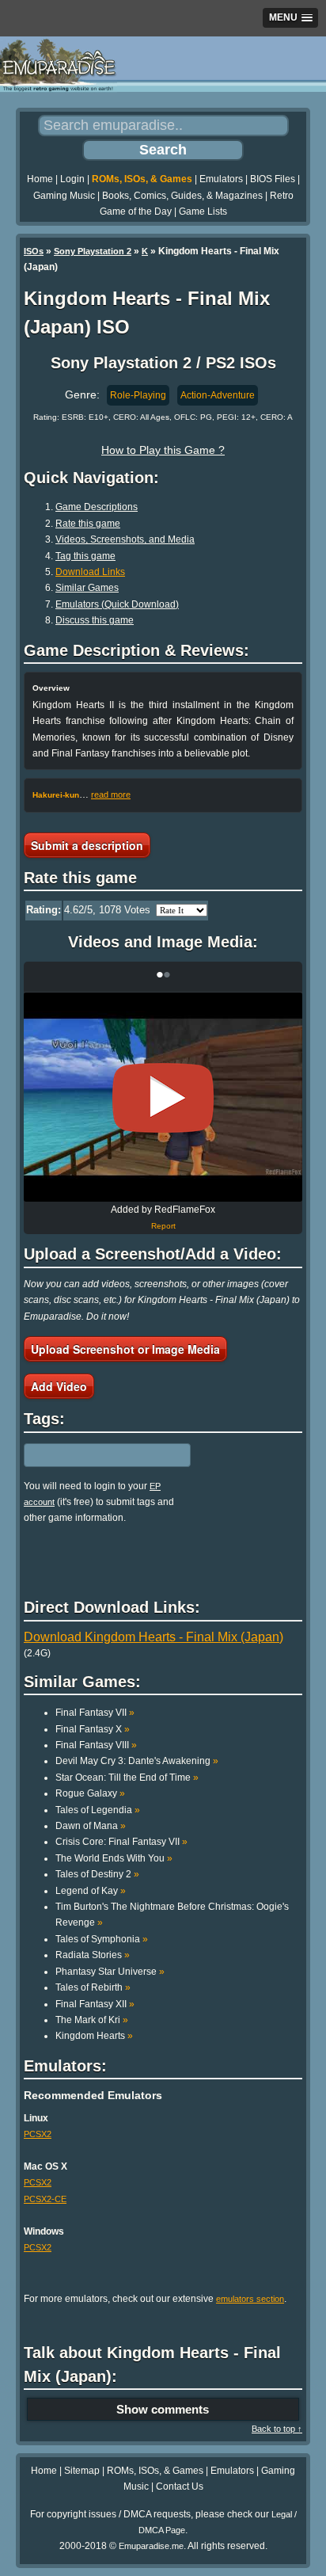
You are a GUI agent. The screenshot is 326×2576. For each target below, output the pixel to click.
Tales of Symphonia (102, 1939)
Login (72, 179)
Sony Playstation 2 (93, 251)
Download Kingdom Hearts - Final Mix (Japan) (154, 1637)
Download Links (90, 572)
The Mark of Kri (92, 2020)
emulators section (250, 2299)
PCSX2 (38, 2134)
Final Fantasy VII (95, 1713)
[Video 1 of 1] (163, 1098)
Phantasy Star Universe (110, 1972)
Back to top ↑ (277, 2429)
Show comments (163, 2409)
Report (163, 1226)
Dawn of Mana (91, 1826)
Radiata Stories (93, 1955)
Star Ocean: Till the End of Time (127, 1778)
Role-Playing (138, 395)
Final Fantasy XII (95, 2004)
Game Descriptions (97, 507)
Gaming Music (64, 196)
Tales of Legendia (98, 1810)
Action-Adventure (218, 395)
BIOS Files (273, 179)
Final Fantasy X (93, 1729)
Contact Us (180, 2486)
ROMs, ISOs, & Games (142, 179)
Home (40, 179)
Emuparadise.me (151, 2546)
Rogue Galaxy (90, 1793)
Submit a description (87, 845)
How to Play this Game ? (163, 450)
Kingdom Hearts (94, 2036)
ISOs (34, 251)
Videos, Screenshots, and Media (125, 539)
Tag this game (85, 556)
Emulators (221, 179)
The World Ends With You (114, 1858)
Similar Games (87, 588)
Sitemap (82, 2471)
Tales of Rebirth (93, 1987)
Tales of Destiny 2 (97, 1874)
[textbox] (93, 1455)
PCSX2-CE (45, 2199)
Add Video (59, 1386)
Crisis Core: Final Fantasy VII (121, 1842)
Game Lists (203, 211)
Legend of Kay (91, 1891)
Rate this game (88, 524)
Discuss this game (95, 620)
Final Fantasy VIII (96, 1745)
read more (111, 795)
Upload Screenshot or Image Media (125, 1349)
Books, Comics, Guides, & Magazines (182, 196)
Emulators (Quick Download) (117, 604)
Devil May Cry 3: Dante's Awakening (137, 1761)
